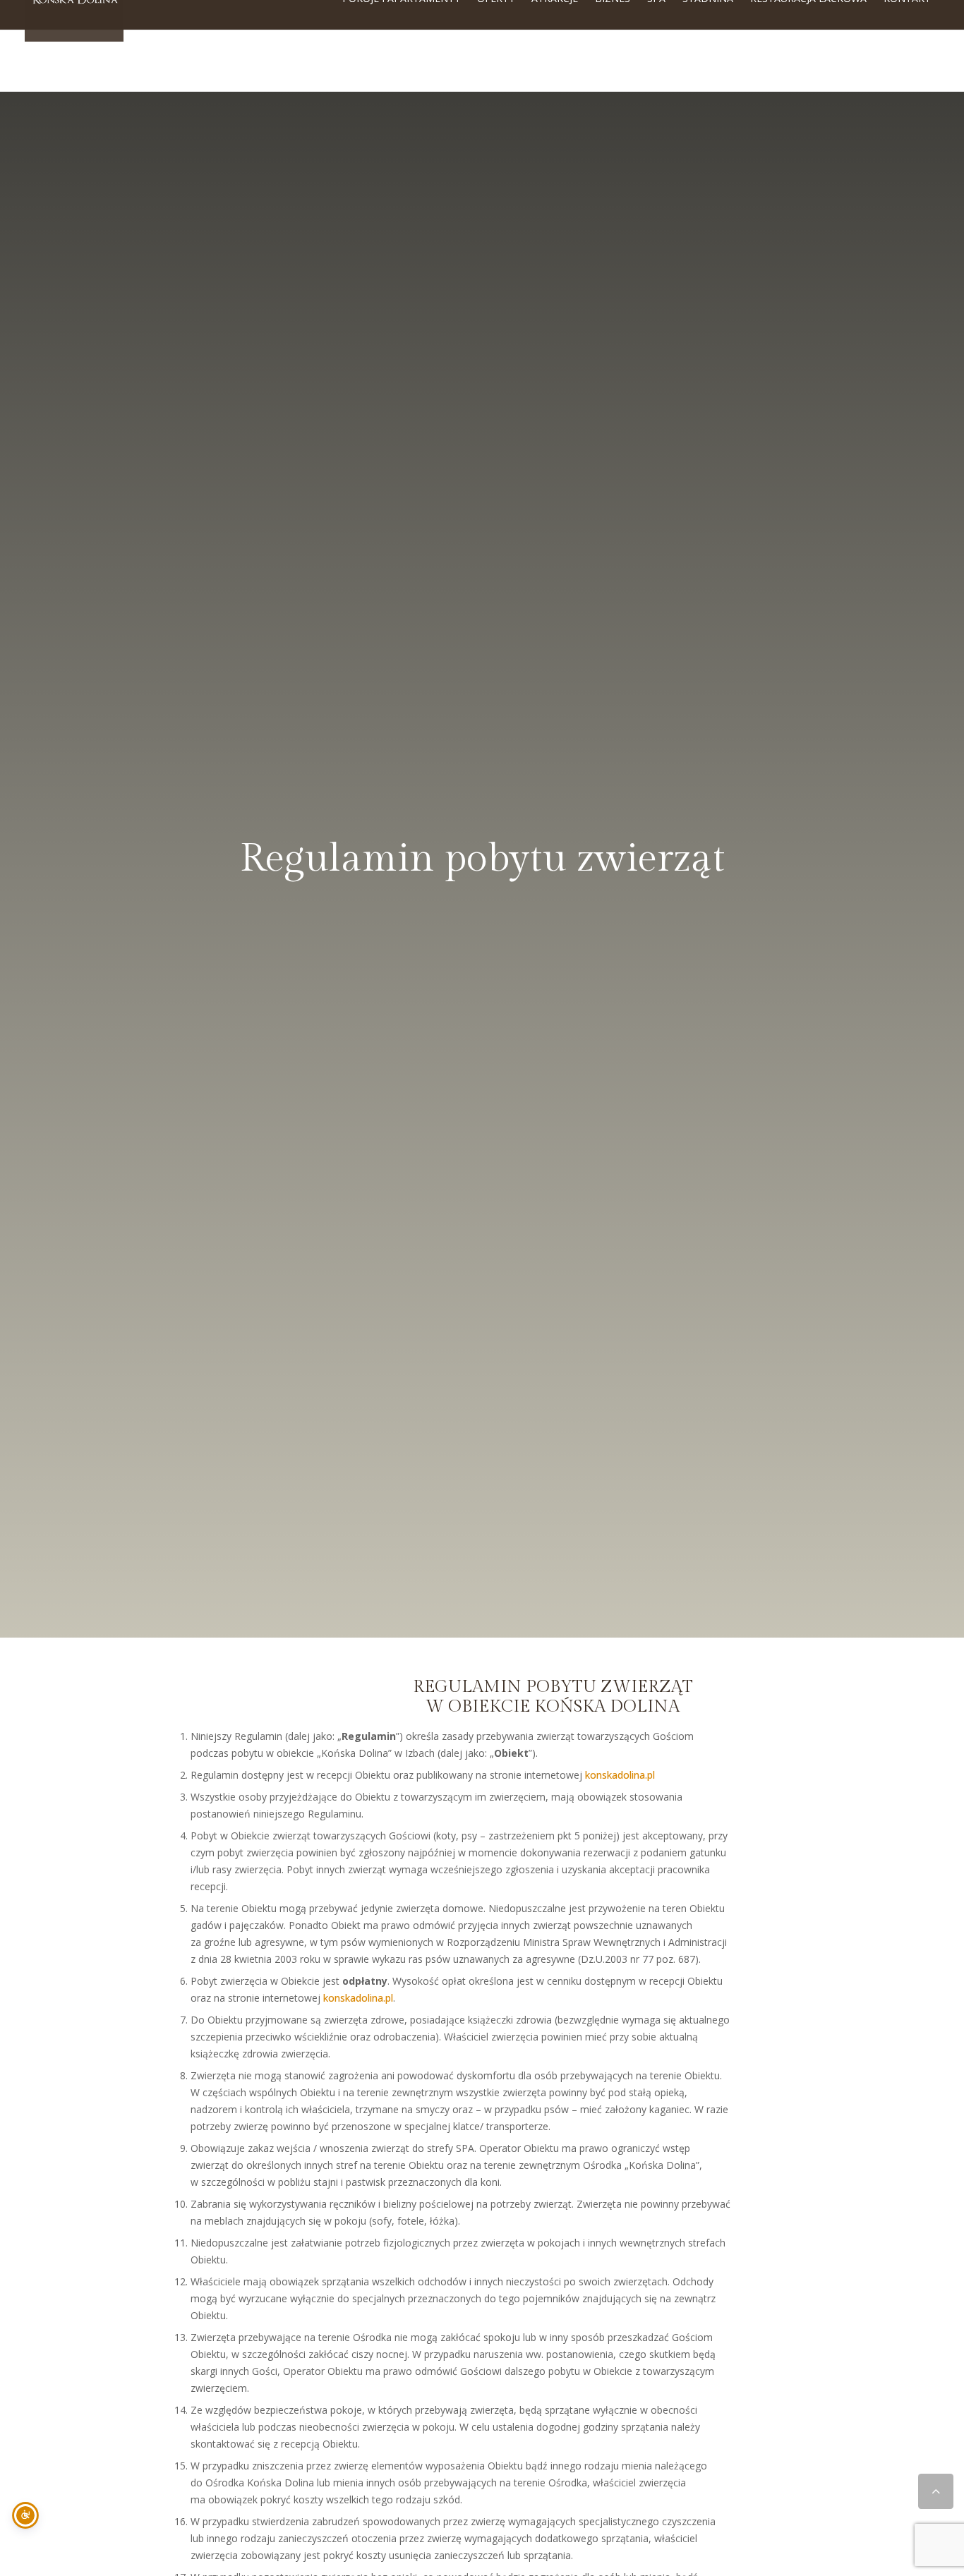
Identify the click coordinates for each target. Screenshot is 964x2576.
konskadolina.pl (620, 1775)
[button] (936, 2491)
